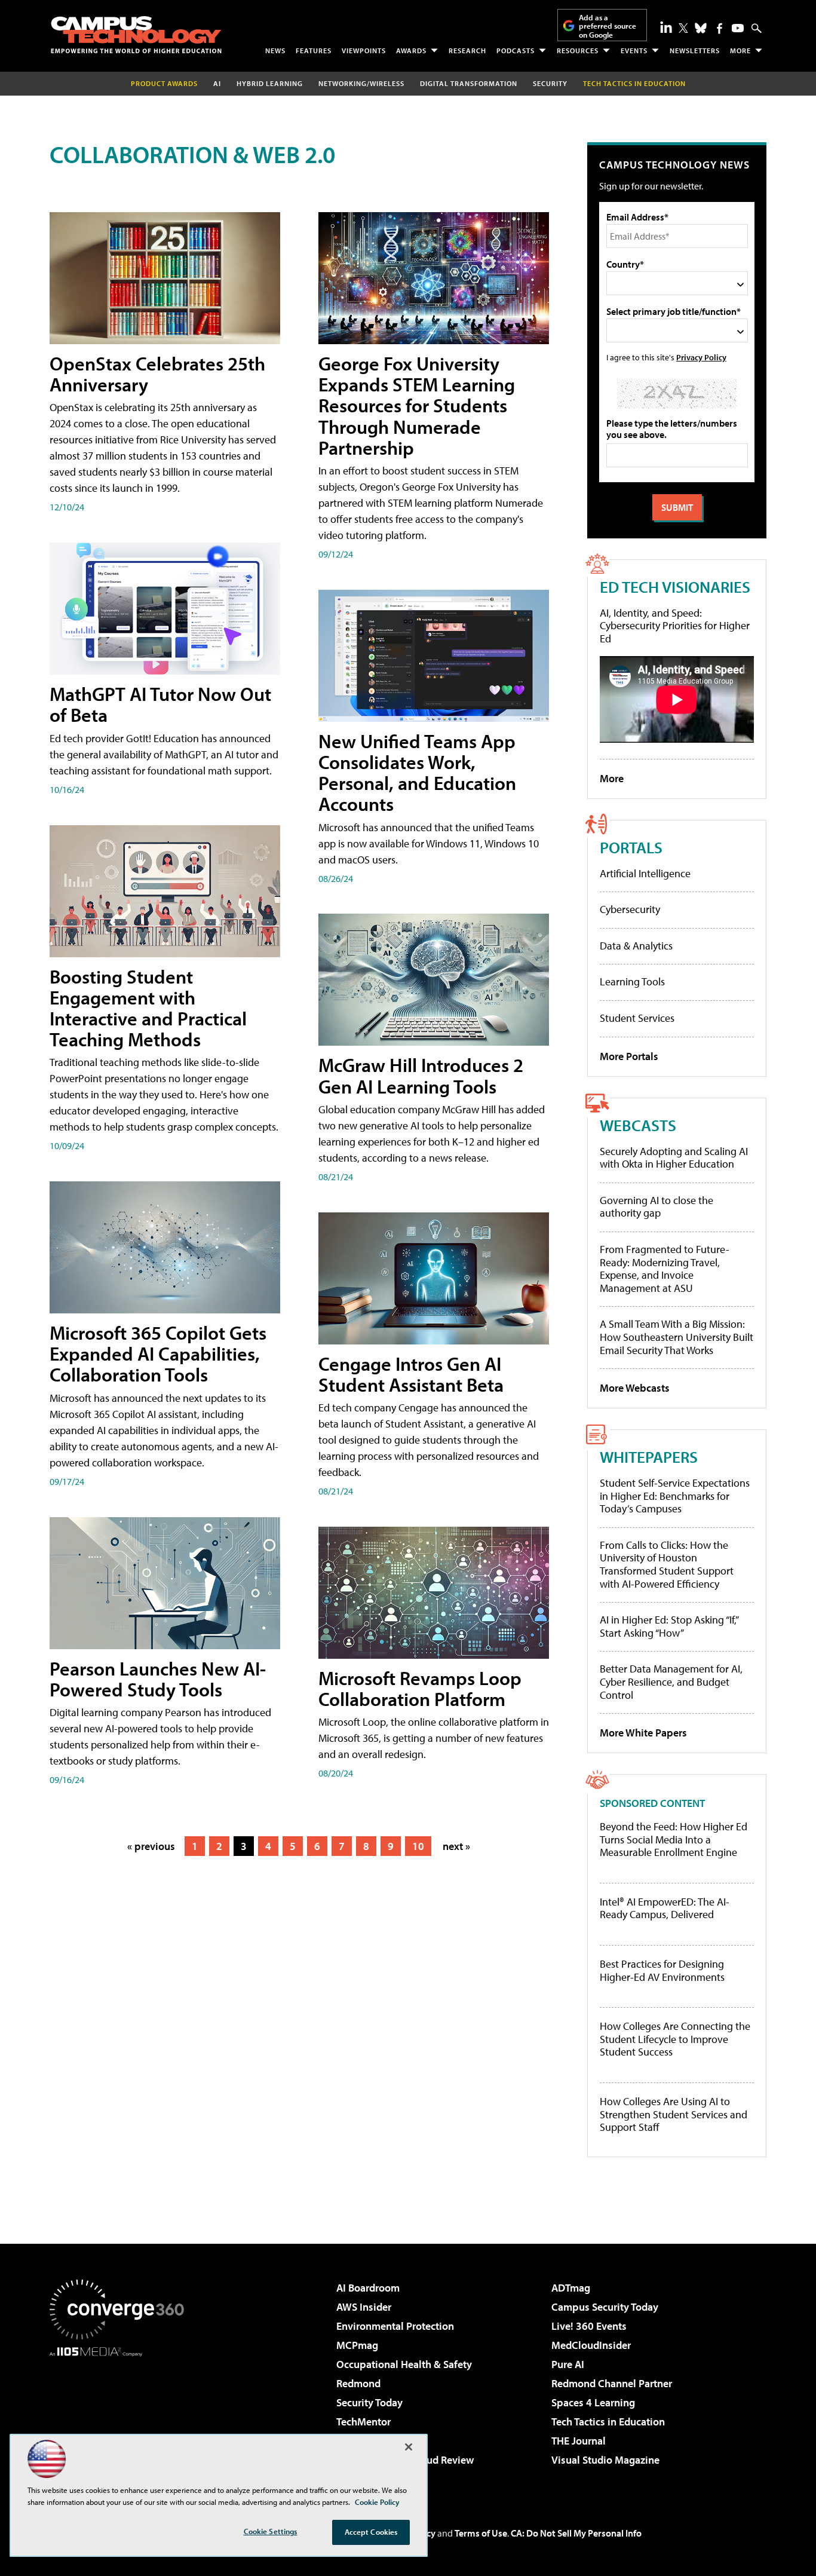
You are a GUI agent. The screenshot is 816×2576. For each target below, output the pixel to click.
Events (634, 50)
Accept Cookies (371, 2532)
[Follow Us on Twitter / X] (683, 28)
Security (550, 83)
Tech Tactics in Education (608, 2422)
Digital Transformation (469, 83)
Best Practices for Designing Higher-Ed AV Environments (662, 1970)
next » (456, 1846)
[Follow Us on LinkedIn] (666, 27)
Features (314, 50)
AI (217, 83)
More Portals (629, 1056)
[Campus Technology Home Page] (136, 35)
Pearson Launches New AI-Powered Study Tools (158, 1679)
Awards (411, 50)
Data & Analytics (636, 946)
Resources (578, 50)
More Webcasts (635, 1388)
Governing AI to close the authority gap (657, 1207)
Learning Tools (632, 981)
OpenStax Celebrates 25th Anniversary (157, 374)
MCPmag (357, 2345)
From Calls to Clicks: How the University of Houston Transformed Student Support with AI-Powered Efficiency (667, 1564)
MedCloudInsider (591, 2345)
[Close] (409, 2447)
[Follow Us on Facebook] (720, 28)
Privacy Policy (701, 357)
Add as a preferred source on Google (608, 26)
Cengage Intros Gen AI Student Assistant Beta (411, 1374)
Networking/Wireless (361, 83)
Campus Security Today (605, 2307)
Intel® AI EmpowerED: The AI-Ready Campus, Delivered (665, 1908)
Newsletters (695, 50)
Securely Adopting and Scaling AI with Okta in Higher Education (674, 1158)
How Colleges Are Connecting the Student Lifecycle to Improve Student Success (675, 2039)
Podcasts (516, 50)
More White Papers (643, 1733)
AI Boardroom (368, 2288)
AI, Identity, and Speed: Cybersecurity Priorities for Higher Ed (675, 626)
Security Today (369, 2402)
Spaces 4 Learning (593, 2402)
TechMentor (363, 2422)
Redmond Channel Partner (612, 2383)
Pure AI (568, 2364)
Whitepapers (649, 1457)
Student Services (637, 1018)
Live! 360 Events (589, 2326)
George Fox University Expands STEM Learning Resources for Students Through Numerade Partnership (417, 405)
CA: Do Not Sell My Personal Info (576, 2533)
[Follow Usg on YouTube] (738, 28)
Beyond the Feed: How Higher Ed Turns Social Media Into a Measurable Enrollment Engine (674, 1840)
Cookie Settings (271, 2531)
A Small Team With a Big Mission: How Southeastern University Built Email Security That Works (677, 1337)
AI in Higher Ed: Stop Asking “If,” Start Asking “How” (669, 1626)
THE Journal (579, 2441)
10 (418, 1846)
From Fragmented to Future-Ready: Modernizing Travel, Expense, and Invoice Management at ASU (665, 1269)
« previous (151, 1846)
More (740, 50)
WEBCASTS (638, 1125)
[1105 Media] (121, 2418)
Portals (631, 847)
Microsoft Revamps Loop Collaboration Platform (420, 1688)
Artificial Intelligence (645, 873)
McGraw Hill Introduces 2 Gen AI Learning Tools (421, 1075)
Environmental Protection (395, 2326)
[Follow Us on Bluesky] (701, 28)
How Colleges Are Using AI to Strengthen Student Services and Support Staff (674, 2114)
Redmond (358, 2383)
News (275, 50)
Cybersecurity (630, 909)
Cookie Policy (377, 2502)
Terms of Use (481, 2533)
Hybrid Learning (270, 83)
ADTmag (571, 2288)
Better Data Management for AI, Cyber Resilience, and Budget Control (671, 1681)
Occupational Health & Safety (404, 2364)
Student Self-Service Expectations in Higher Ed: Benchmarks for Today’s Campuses (675, 1496)
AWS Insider (364, 2307)
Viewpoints (364, 50)
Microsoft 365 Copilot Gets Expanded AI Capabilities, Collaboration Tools (158, 1353)
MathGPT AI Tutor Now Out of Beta (160, 704)
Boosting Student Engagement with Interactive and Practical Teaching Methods (148, 1008)
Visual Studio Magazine (605, 2460)
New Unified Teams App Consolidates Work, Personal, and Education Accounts (417, 773)
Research (467, 50)
